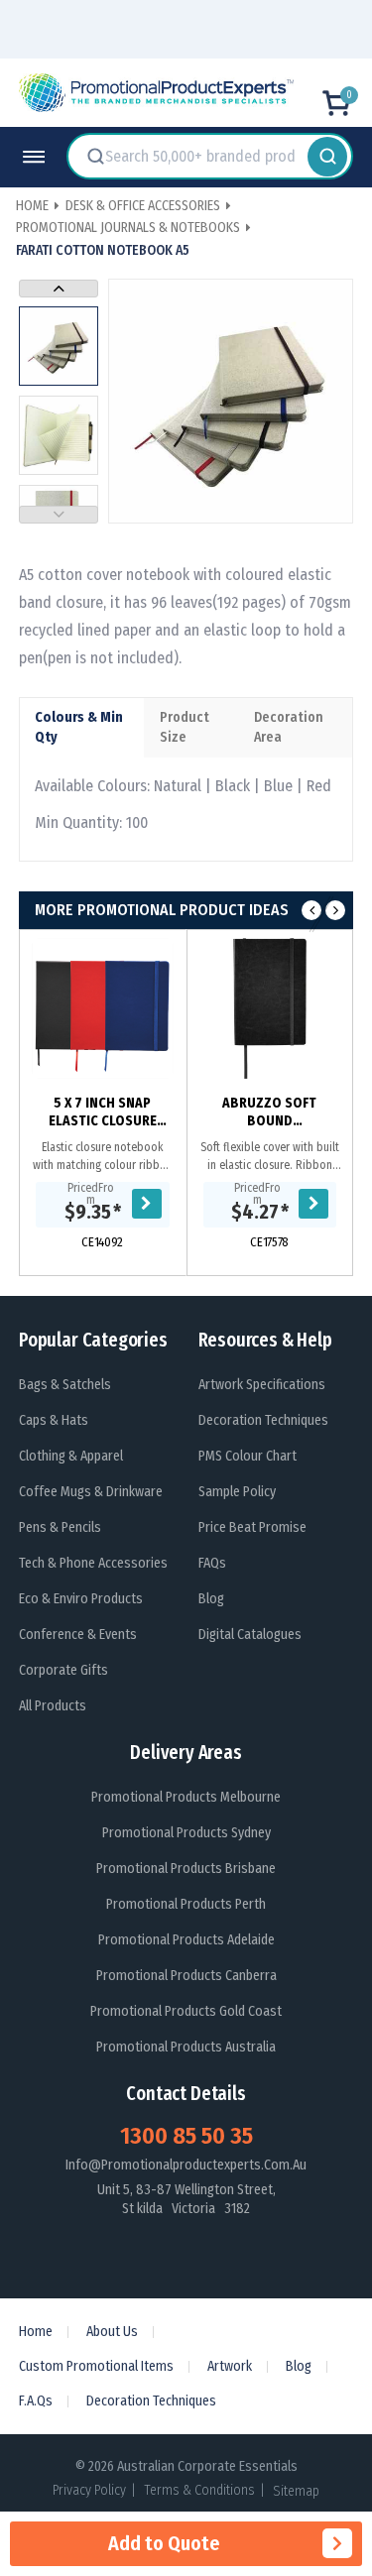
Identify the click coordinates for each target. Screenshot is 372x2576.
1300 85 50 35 (186, 2136)
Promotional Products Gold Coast (186, 2011)
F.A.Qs (36, 2401)
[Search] (327, 156)
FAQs (212, 1563)
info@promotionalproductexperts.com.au (186, 2165)
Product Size (185, 727)
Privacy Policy (89, 2490)
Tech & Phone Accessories (93, 1563)
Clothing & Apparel (71, 1456)
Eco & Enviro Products (81, 1599)
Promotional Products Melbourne (186, 1797)
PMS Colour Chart (248, 1456)
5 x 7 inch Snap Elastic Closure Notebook (103, 1112)
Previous (59, 515)
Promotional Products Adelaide (186, 1940)
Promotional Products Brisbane (186, 1869)
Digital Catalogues (250, 1635)
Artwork (230, 2366)
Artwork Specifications (262, 1385)
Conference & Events (78, 1635)
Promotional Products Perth (186, 1904)
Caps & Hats (54, 1420)
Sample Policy (237, 1492)
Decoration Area (289, 727)
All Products (53, 1706)
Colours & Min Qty (79, 727)
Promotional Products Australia (186, 2047)
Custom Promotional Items (96, 2366)
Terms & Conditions (199, 2490)
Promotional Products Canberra (186, 1976)
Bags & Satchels (65, 1385)
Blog (211, 1599)
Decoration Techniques (263, 1420)
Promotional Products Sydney (186, 1833)
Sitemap (296, 2491)
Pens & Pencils (60, 1527)
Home (36, 2332)
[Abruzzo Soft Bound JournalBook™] (270, 1009)
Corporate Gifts (63, 1670)
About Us (112, 2332)
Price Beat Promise (252, 1527)
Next (59, 289)
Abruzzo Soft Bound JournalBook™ (269, 1112)
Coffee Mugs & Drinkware (91, 1492)
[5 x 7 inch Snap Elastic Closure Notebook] (103, 1009)
